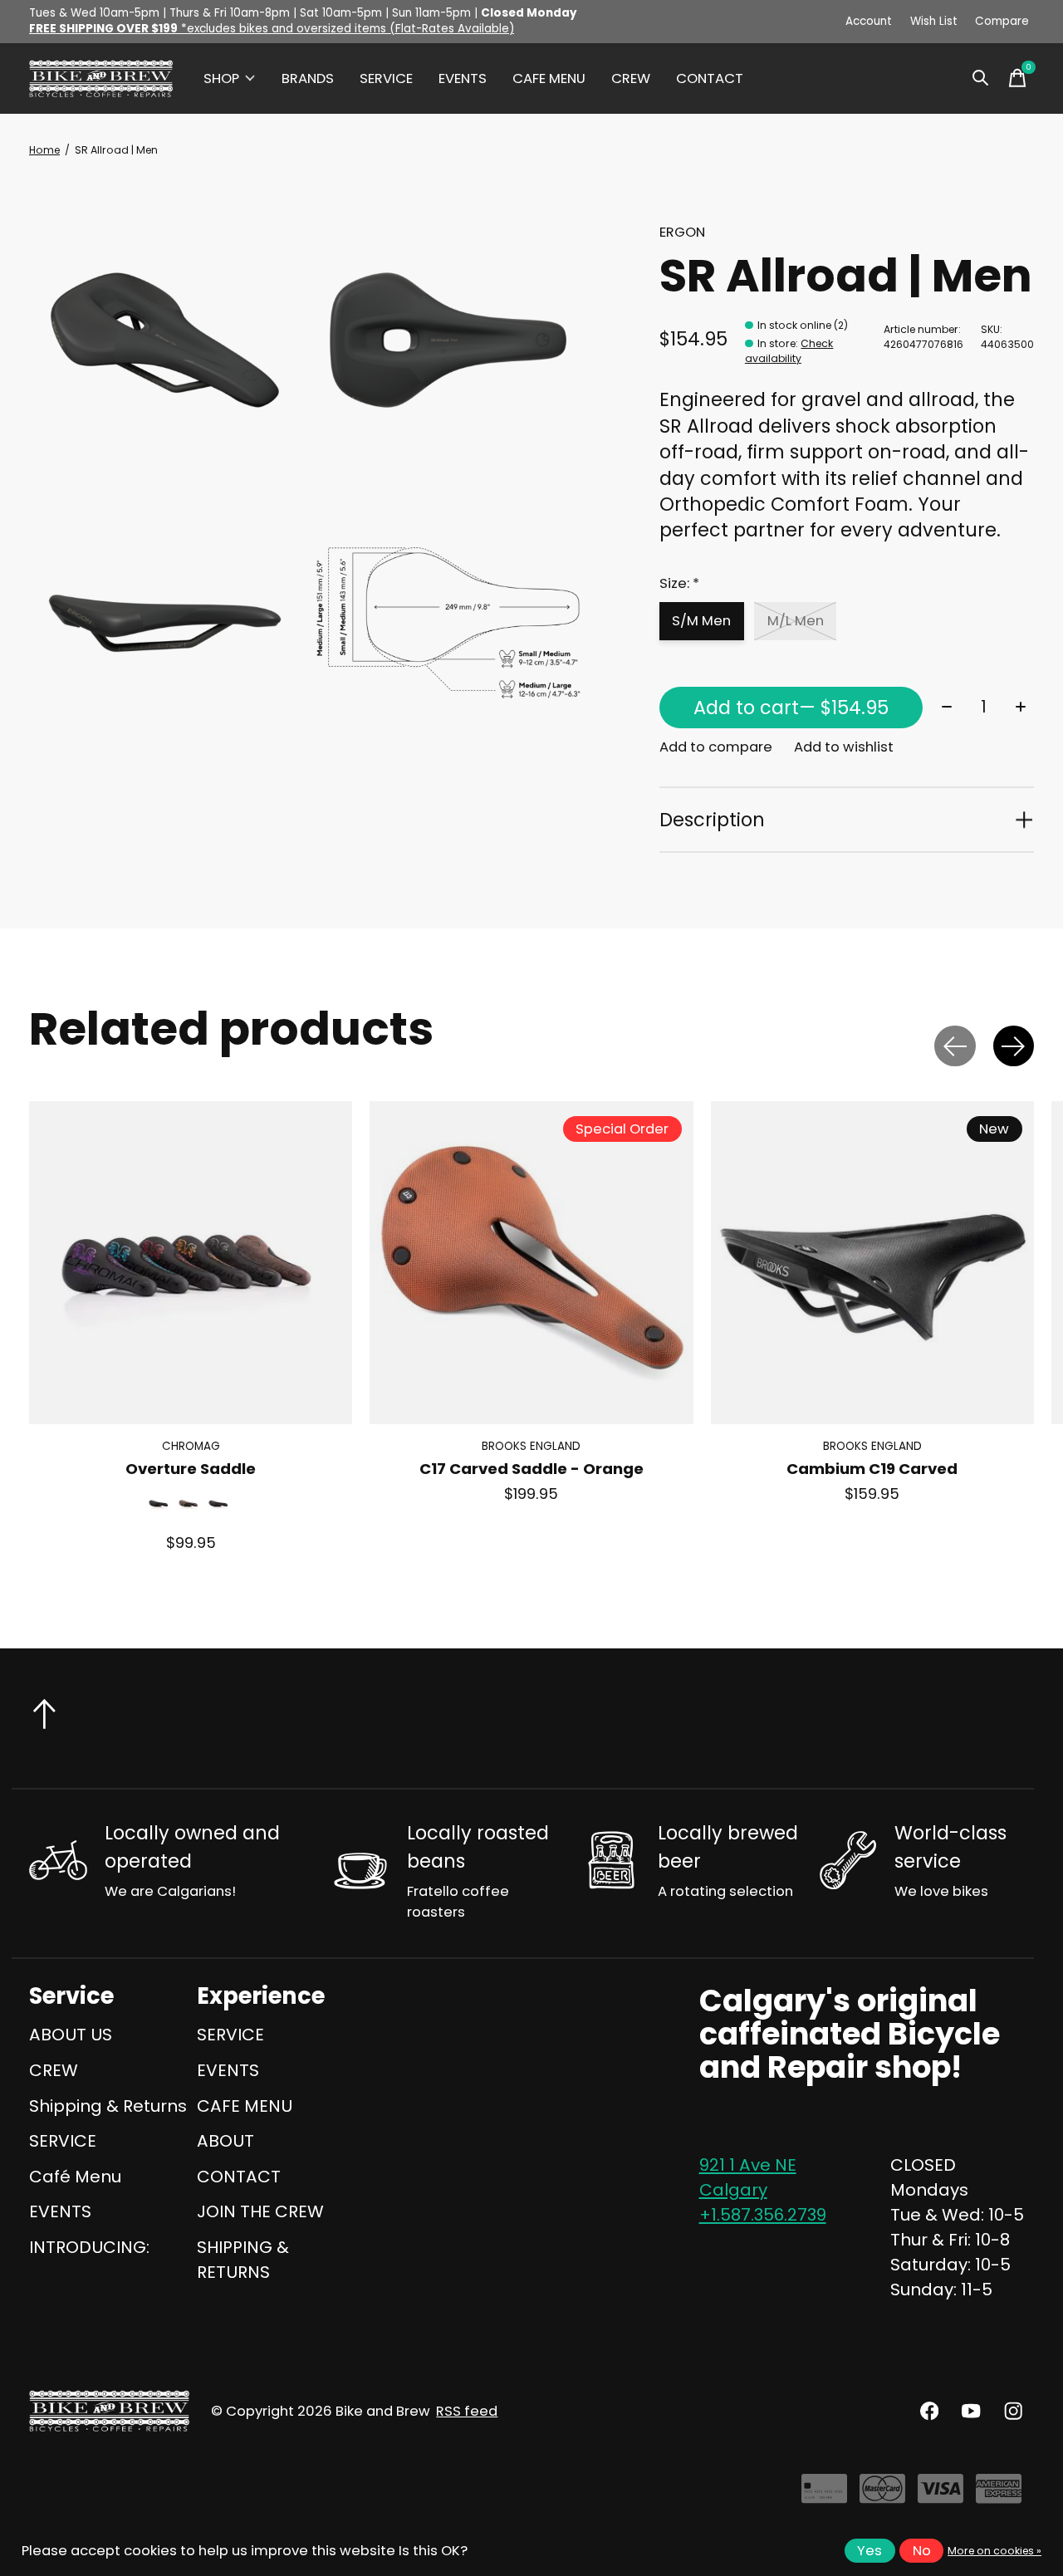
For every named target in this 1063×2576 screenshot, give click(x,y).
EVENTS (463, 78)
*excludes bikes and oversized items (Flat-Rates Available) (272, 29)
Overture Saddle (191, 1469)
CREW (631, 78)
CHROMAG (191, 1446)
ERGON (682, 232)
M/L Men (796, 621)
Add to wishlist (844, 747)
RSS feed (467, 2411)
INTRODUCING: (89, 2247)
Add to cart (791, 708)
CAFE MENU (549, 78)
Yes (870, 2551)
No (922, 2551)
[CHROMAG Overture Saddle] (191, 1263)
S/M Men (701, 621)
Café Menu (75, 2177)
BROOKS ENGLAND (531, 1446)
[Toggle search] (981, 78)
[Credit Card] (824, 2495)
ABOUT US (71, 2035)
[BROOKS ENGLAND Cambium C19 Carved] (872, 1263)
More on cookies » (994, 2551)
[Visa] (941, 2495)
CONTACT (710, 78)
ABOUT (225, 2141)
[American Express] (999, 2495)
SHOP (221, 78)
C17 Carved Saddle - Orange (531, 1469)
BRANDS (308, 78)
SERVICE (386, 78)
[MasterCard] (882, 2495)
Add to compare (716, 747)
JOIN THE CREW (260, 2211)
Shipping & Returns (108, 2106)
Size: (679, 583)
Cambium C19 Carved (872, 1469)
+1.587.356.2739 (763, 2215)
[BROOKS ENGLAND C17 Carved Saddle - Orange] (531, 1263)
